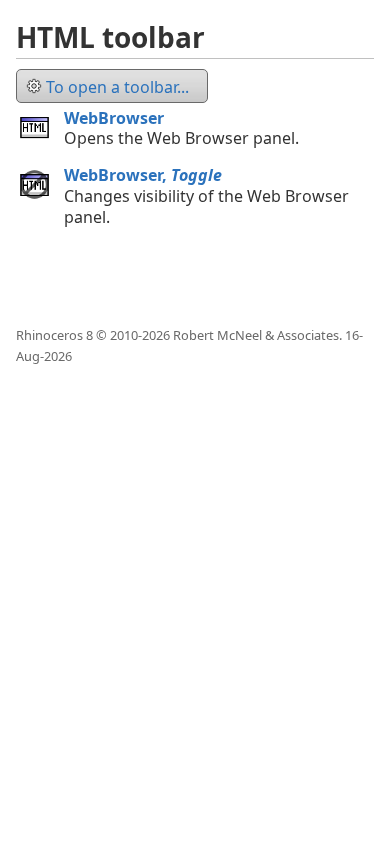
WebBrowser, (143, 175)
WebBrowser (114, 118)
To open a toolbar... (117, 87)
